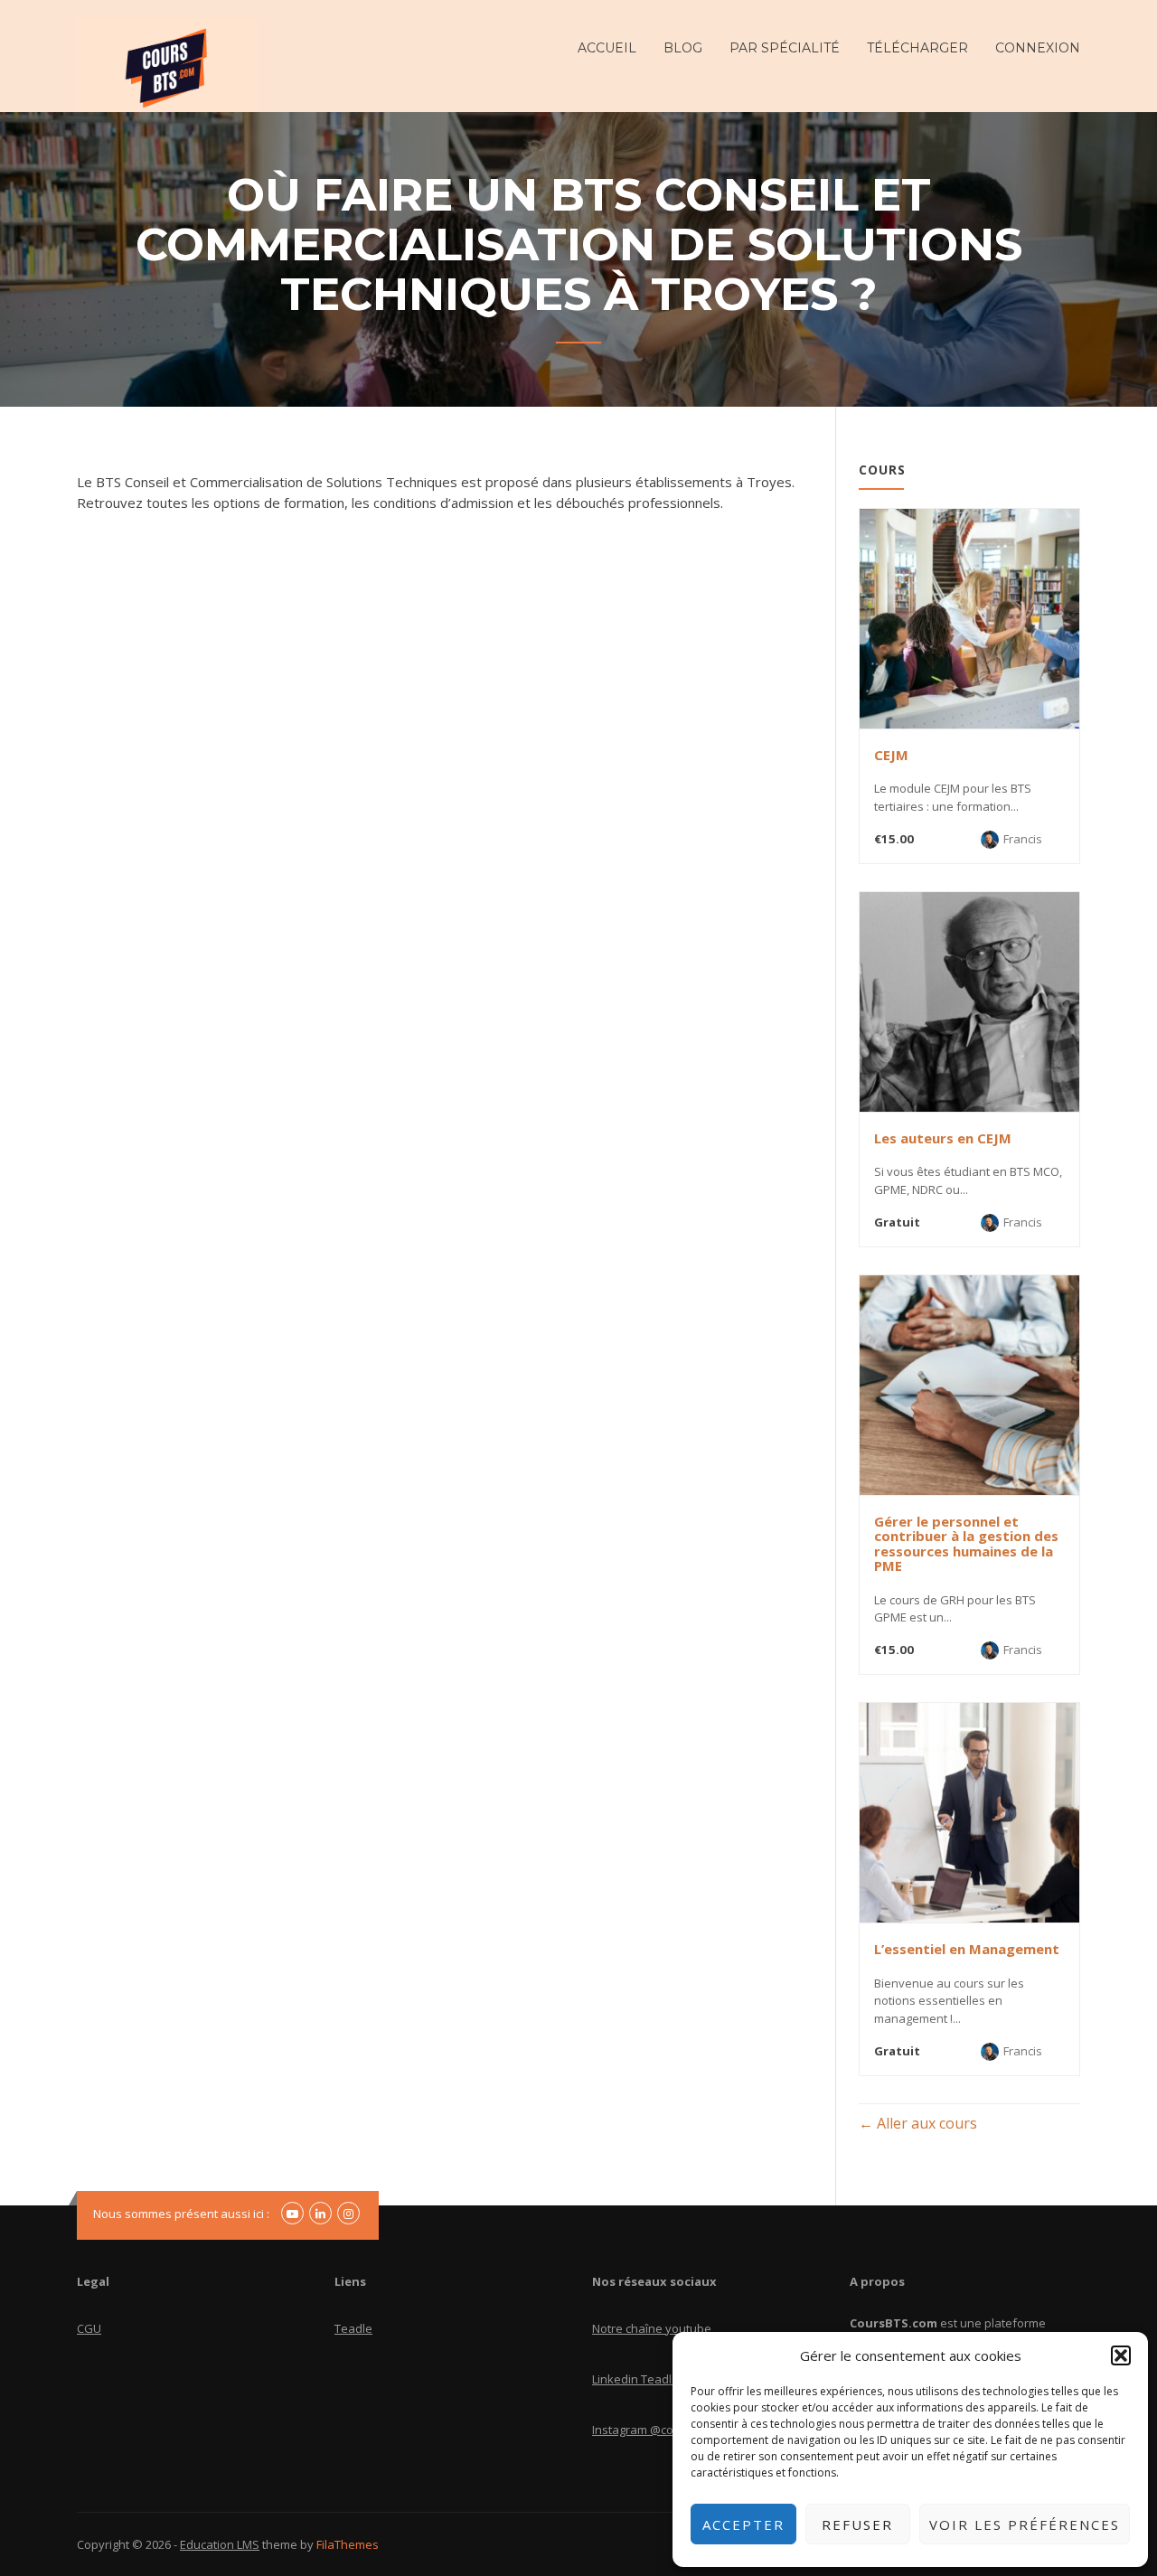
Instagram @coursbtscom (662, 2430)
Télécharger (917, 48)
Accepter (743, 2524)
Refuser (857, 2524)
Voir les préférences (1025, 2524)
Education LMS (220, 2544)
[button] (1121, 2355)
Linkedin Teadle (635, 2379)
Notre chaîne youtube (652, 2328)
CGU (89, 2328)
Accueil (607, 48)
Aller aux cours (925, 2123)
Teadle (353, 2328)
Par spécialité (785, 48)
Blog (683, 48)
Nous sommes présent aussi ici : (181, 2214)
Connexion (1038, 48)
